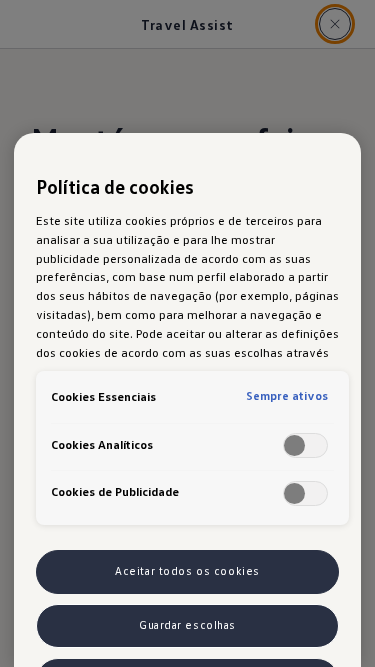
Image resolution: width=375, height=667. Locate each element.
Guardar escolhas (187, 625)
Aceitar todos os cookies (187, 571)
